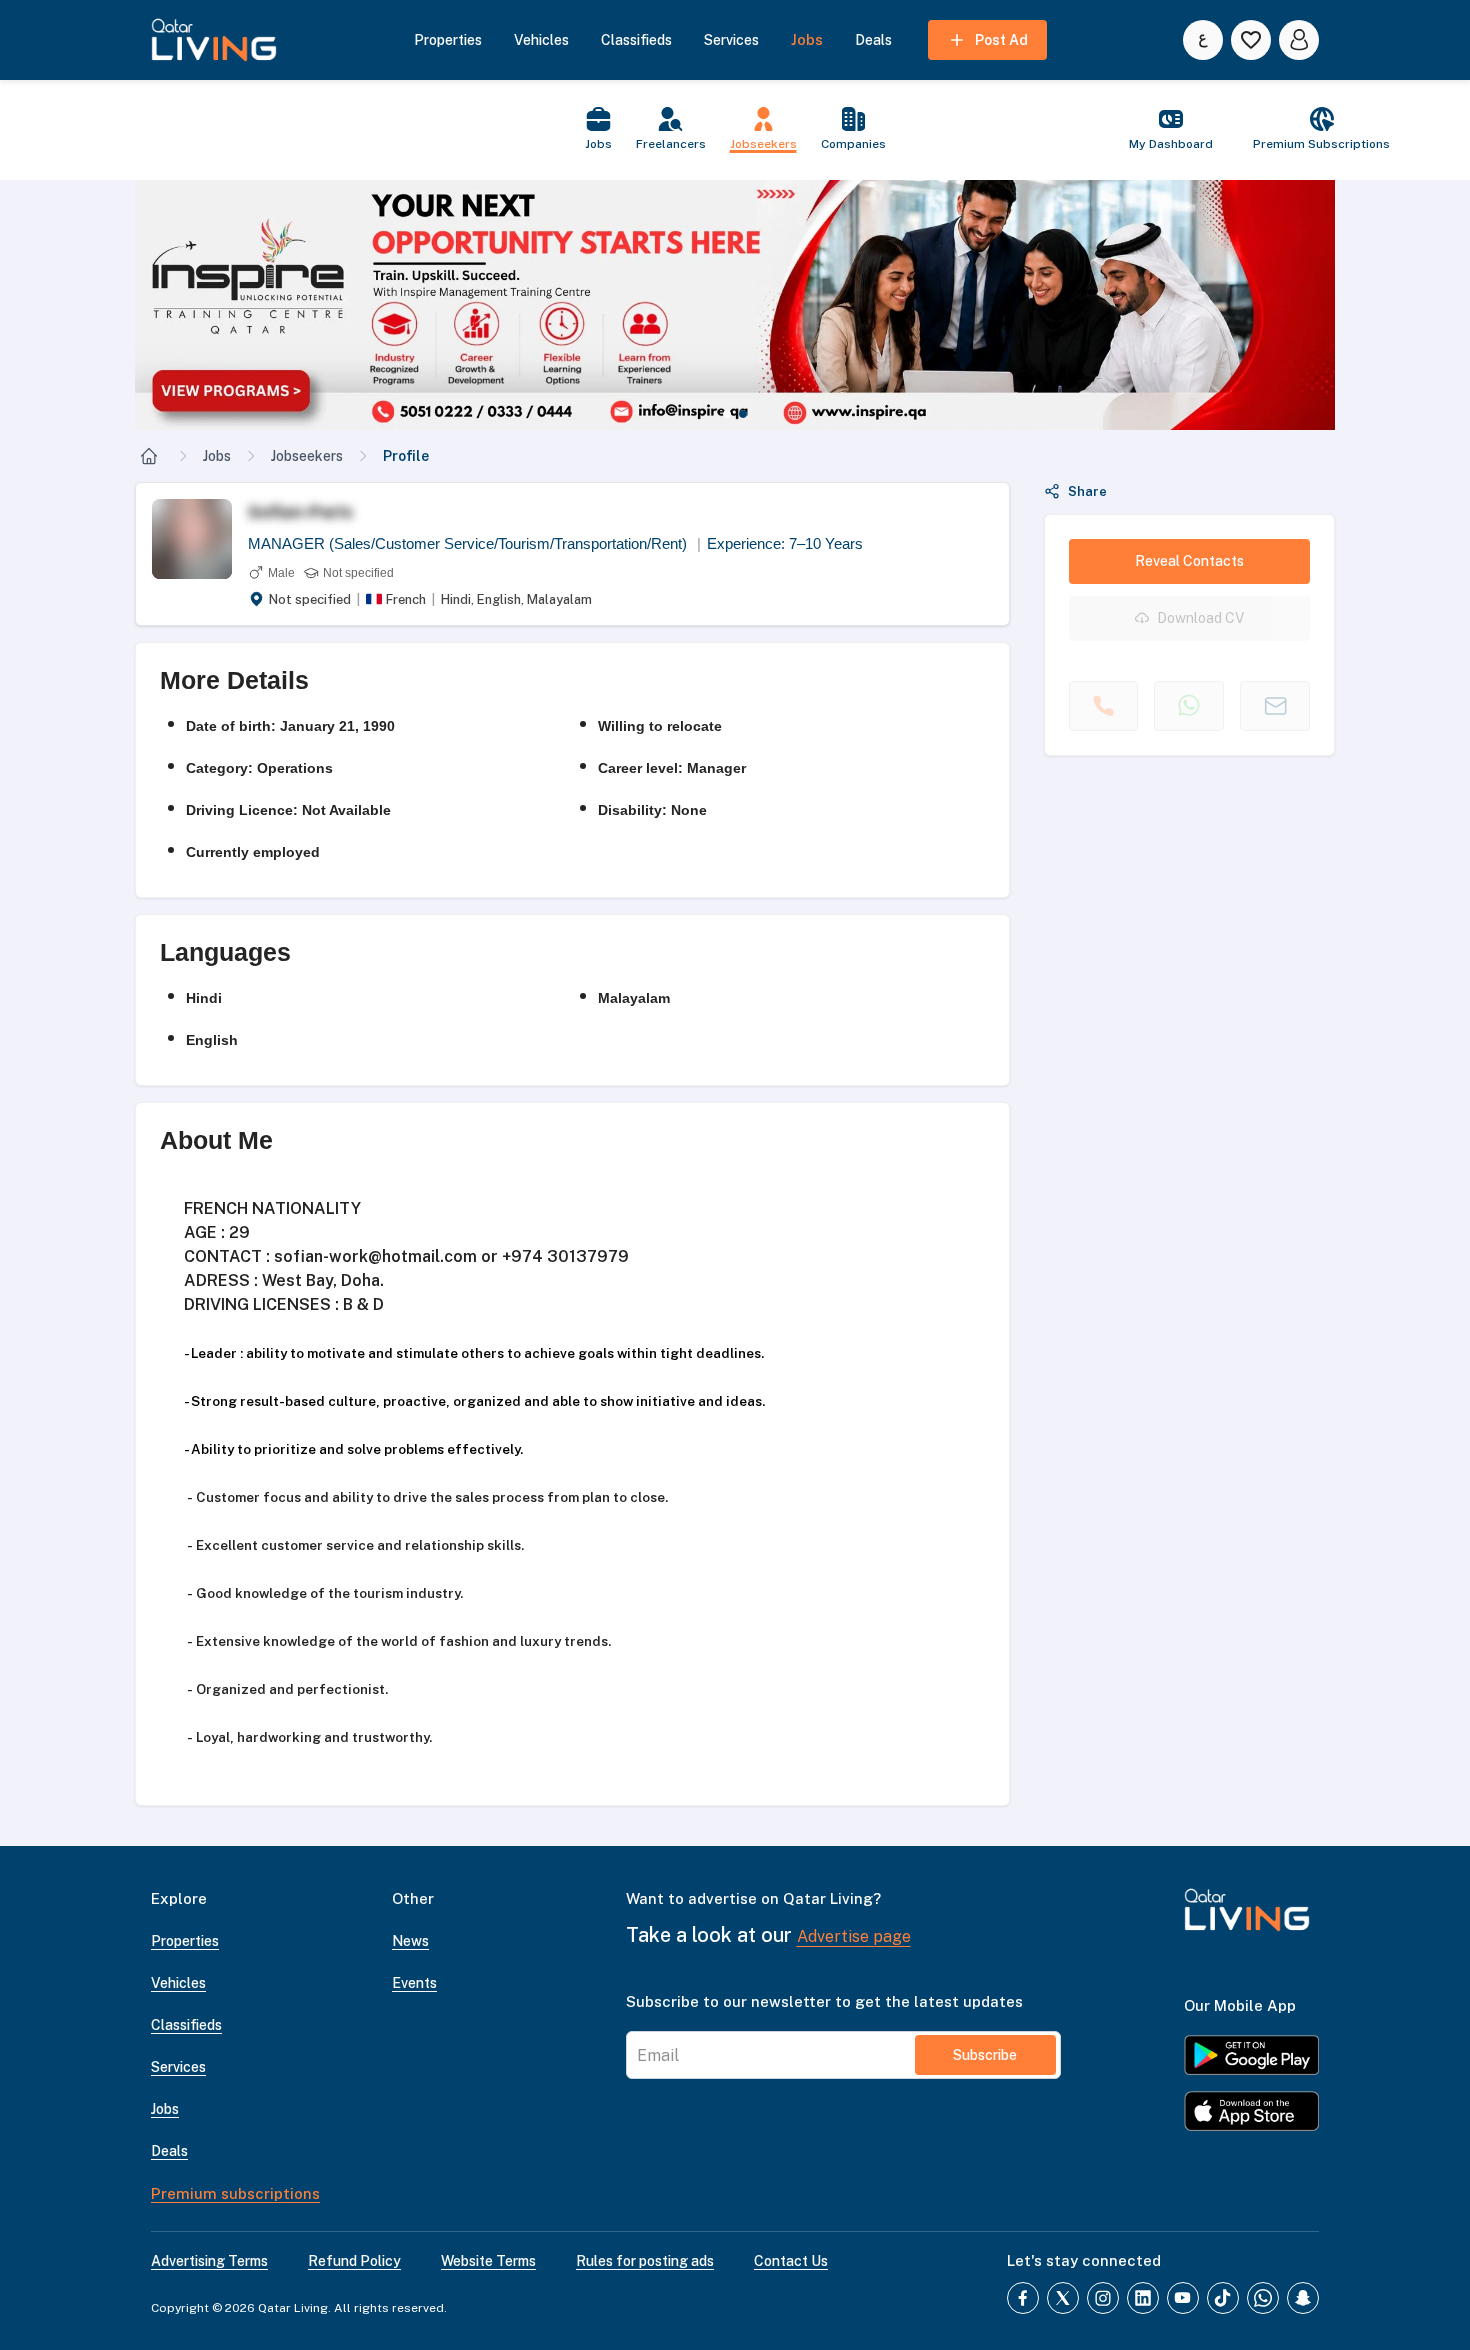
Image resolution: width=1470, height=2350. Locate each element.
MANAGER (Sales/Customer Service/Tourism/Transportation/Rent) (474, 543)
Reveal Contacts (1189, 561)
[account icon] (1299, 40)
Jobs (217, 456)
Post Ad (1001, 40)
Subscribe (985, 2055)
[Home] (149, 456)
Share (1087, 491)
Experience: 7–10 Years (785, 543)
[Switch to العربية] (1203, 40)
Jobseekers (307, 456)
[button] (735, 305)
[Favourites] (1251, 40)
